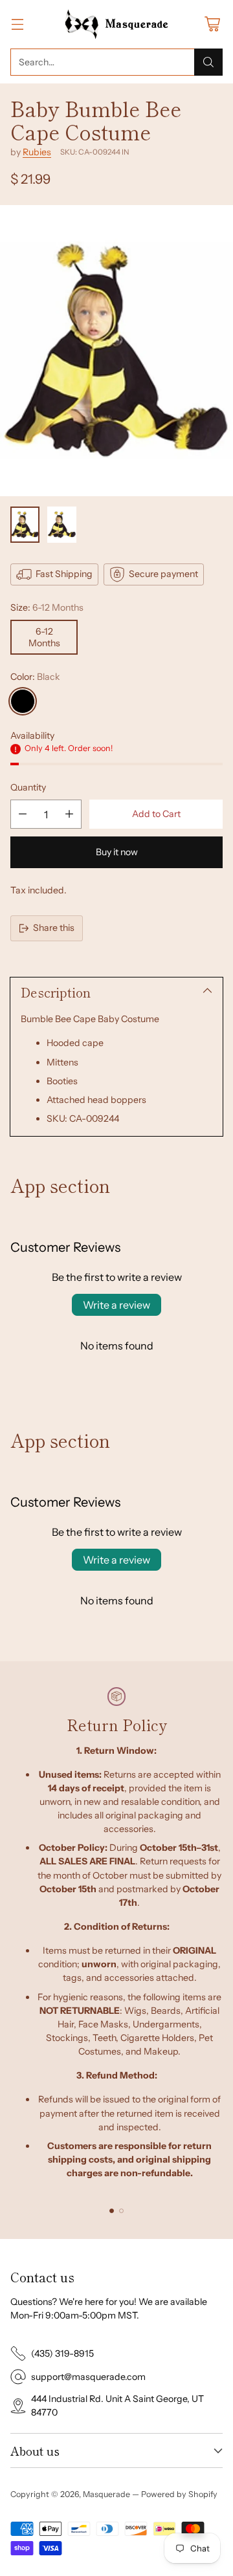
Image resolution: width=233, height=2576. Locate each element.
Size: (47, 607)
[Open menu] (17, 24)
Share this (54, 928)
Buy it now (117, 852)
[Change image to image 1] (25, 525)
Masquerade (106, 2494)
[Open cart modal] (212, 24)
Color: (35, 677)
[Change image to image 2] (62, 525)
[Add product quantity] (69, 814)
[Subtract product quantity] (23, 814)
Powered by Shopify (179, 2494)
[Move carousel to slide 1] (112, 2211)
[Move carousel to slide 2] (121, 2211)
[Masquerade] (117, 24)
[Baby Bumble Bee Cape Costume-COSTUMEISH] (116, 351)
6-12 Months (44, 637)
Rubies (37, 152)
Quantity (28, 787)
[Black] (23, 701)
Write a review (116, 1305)
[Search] (208, 62)
